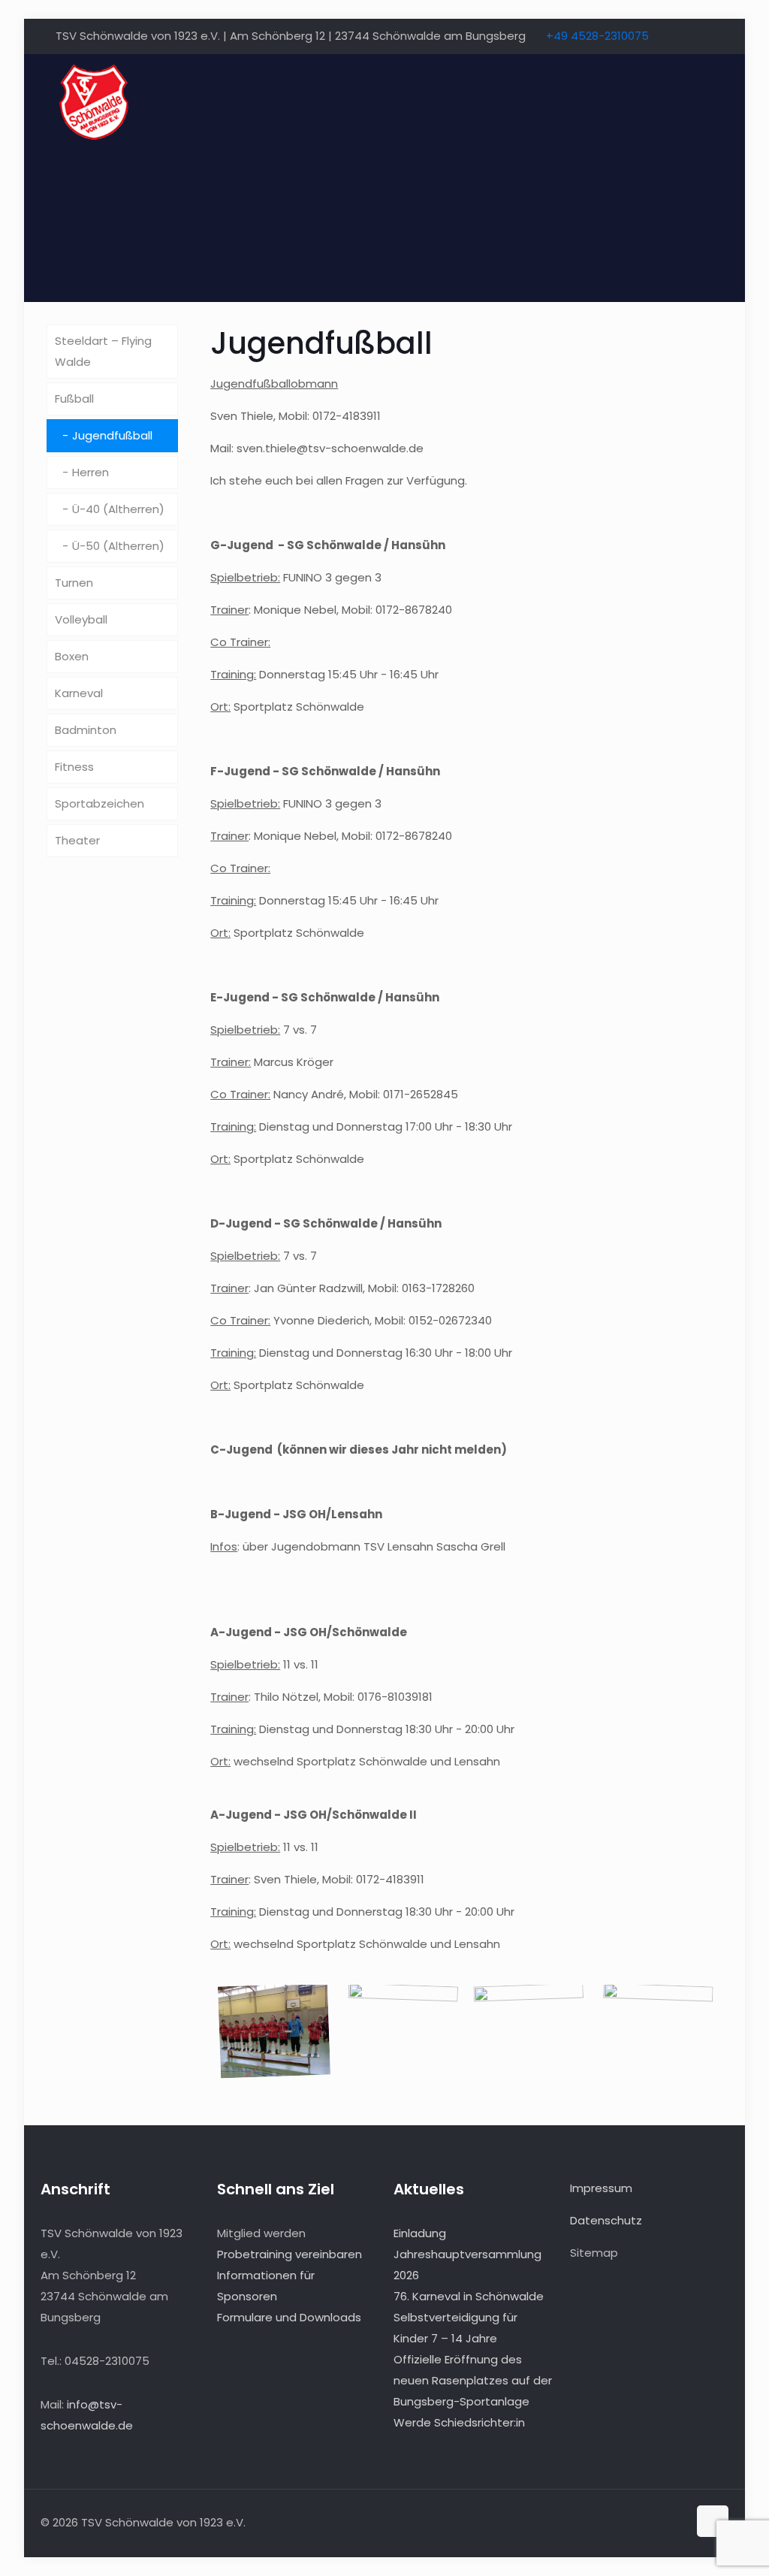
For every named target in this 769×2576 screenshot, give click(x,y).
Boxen (72, 656)
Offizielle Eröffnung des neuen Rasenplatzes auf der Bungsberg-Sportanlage (473, 2380)
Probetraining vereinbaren (290, 2254)
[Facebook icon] (686, 36)
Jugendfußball (112, 435)
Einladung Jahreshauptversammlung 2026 (467, 2254)
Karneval (79, 693)
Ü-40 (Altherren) (118, 509)
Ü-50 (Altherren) (118, 546)
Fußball (74, 399)
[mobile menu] (704, 101)
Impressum (601, 2188)
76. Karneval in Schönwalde (469, 2296)
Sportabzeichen (100, 803)
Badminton (86, 730)
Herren (90, 472)
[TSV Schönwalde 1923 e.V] (93, 101)
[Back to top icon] (713, 2521)
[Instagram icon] (705, 36)
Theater (77, 840)
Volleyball (81, 619)
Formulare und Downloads (289, 2317)
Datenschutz (606, 2220)
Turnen (74, 583)
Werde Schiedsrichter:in (459, 2422)
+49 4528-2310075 (597, 36)
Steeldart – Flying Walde (103, 351)
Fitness (74, 767)
